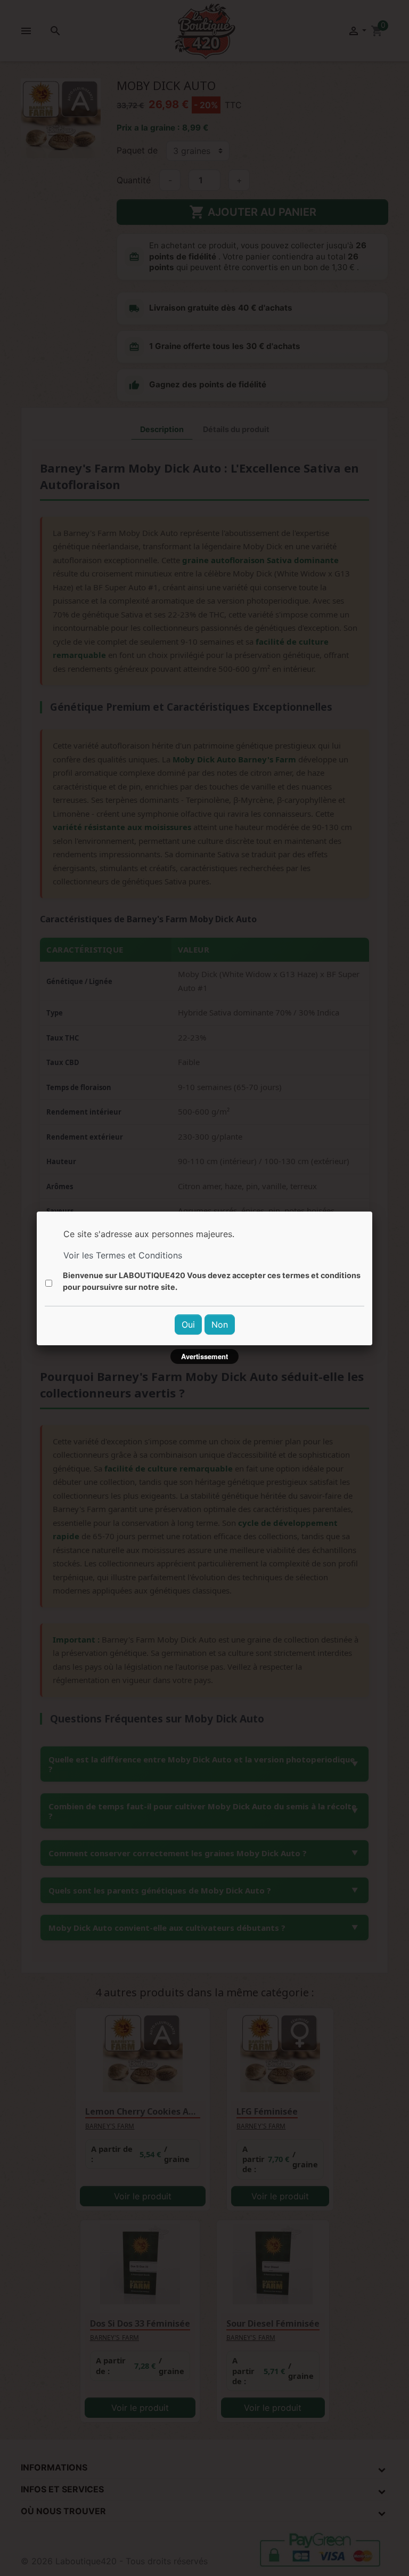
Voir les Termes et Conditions (123, 1255)
